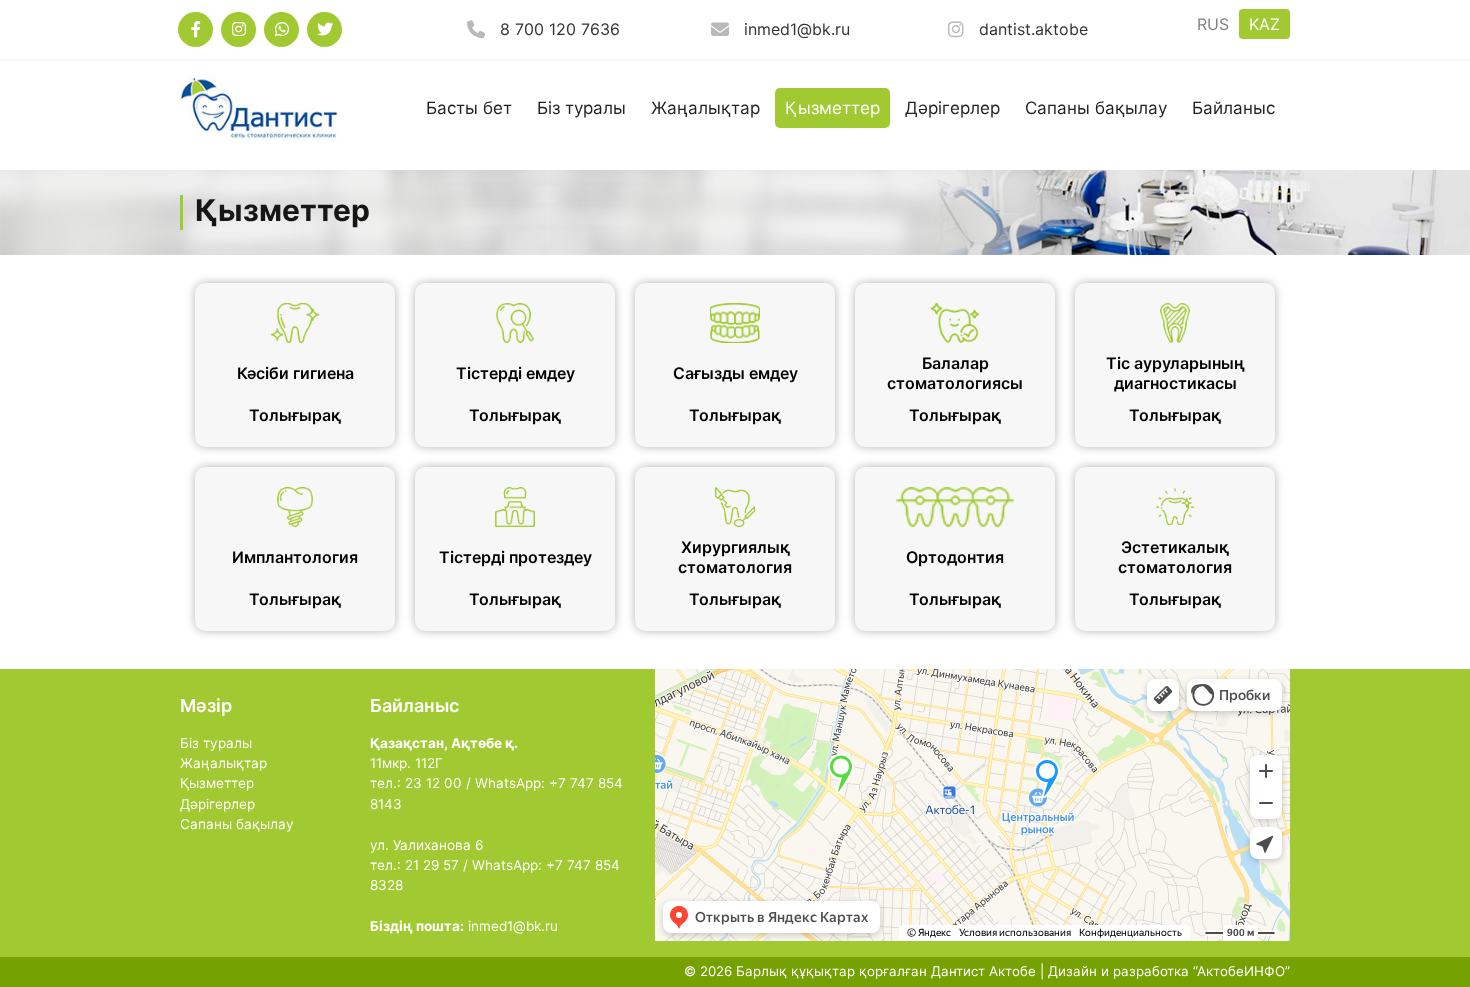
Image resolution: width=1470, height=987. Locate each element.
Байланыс (1233, 108)
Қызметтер (832, 108)
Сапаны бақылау (1096, 108)
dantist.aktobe (1033, 29)
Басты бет (469, 108)
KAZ (1264, 24)
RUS (1213, 24)
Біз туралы (581, 108)
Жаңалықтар (705, 108)
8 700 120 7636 (560, 29)
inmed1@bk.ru (797, 29)
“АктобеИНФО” (1241, 971)
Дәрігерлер (952, 108)
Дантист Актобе (983, 971)
